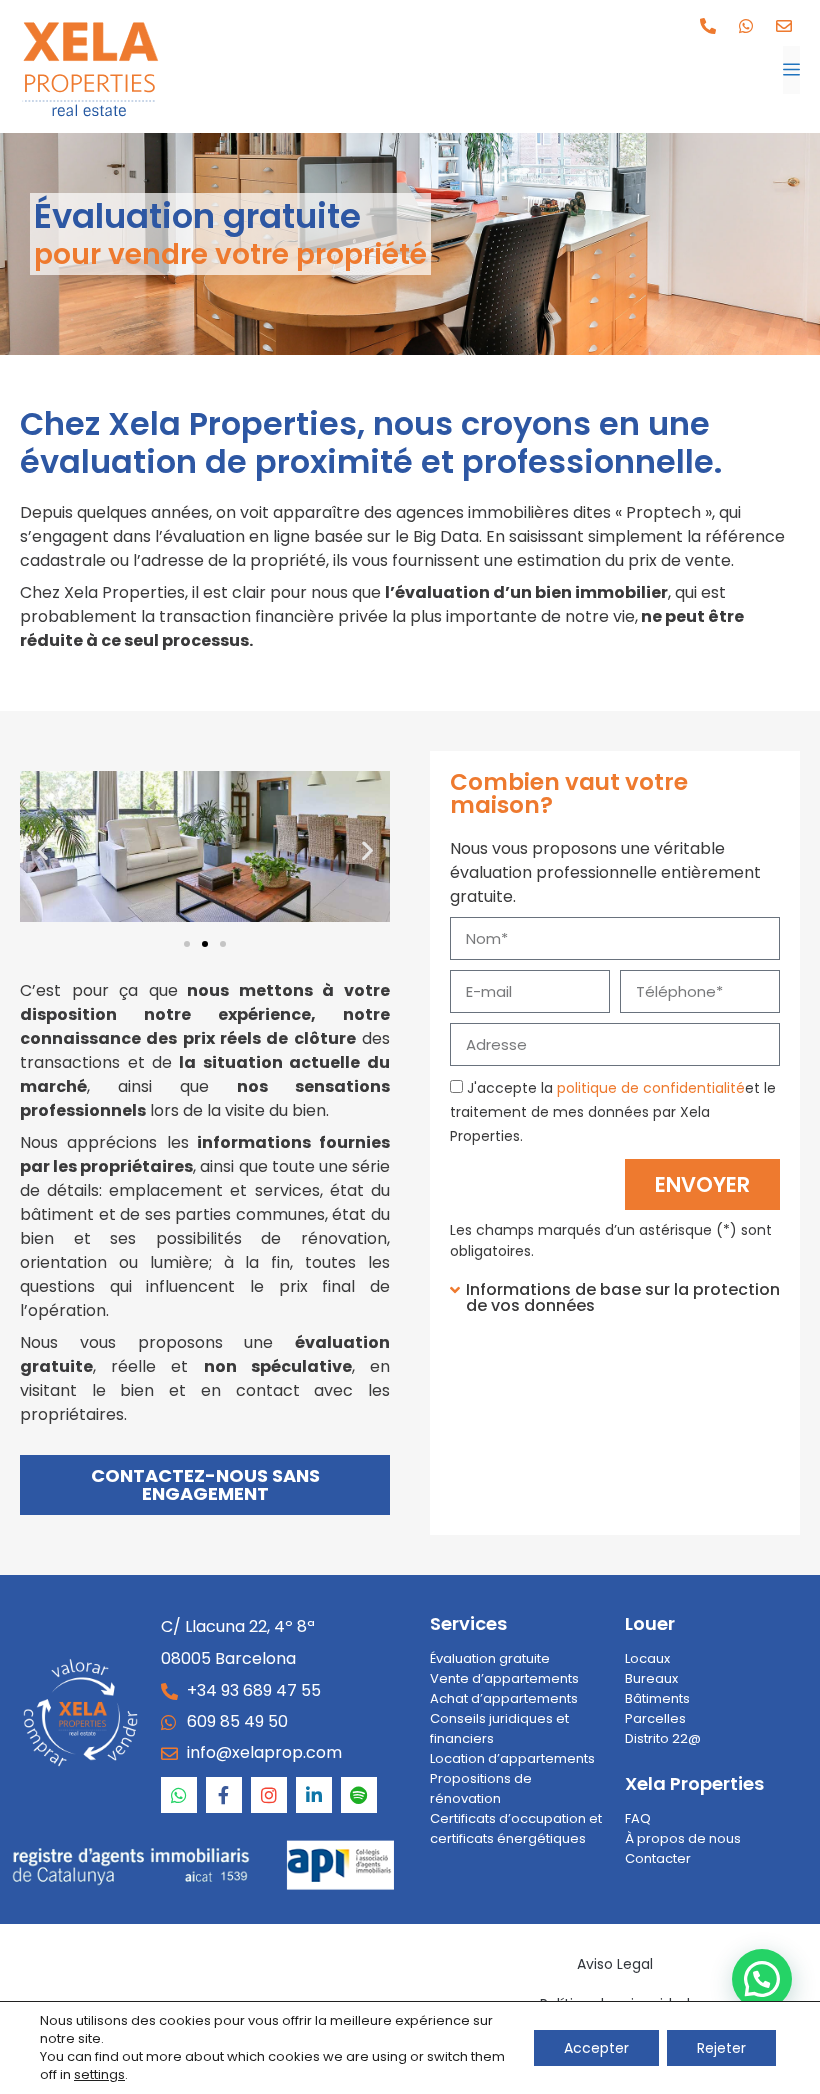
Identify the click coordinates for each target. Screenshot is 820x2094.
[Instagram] (269, 1795)
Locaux (647, 1658)
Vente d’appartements (504, 1678)
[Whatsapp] (746, 26)
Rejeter (721, 2048)
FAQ (638, 1818)
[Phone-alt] (708, 26)
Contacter (658, 1858)
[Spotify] (359, 1795)
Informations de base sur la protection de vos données (623, 1297)
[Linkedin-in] (314, 1795)
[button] (42, 850)
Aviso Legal (615, 1964)
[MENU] (791, 70)
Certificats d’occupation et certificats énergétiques (516, 1828)
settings (99, 2075)
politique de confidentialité (651, 1088)
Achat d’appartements (504, 1698)
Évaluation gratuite (490, 1658)
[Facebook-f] (224, 1795)
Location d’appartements (512, 1758)
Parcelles (655, 1718)
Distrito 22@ (663, 1738)
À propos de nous (683, 1838)
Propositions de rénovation (481, 1788)
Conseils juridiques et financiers (499, 1728)
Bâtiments (657, 1698)
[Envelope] (784, 26)
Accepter (596, 2048)
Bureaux (651, 1678)
